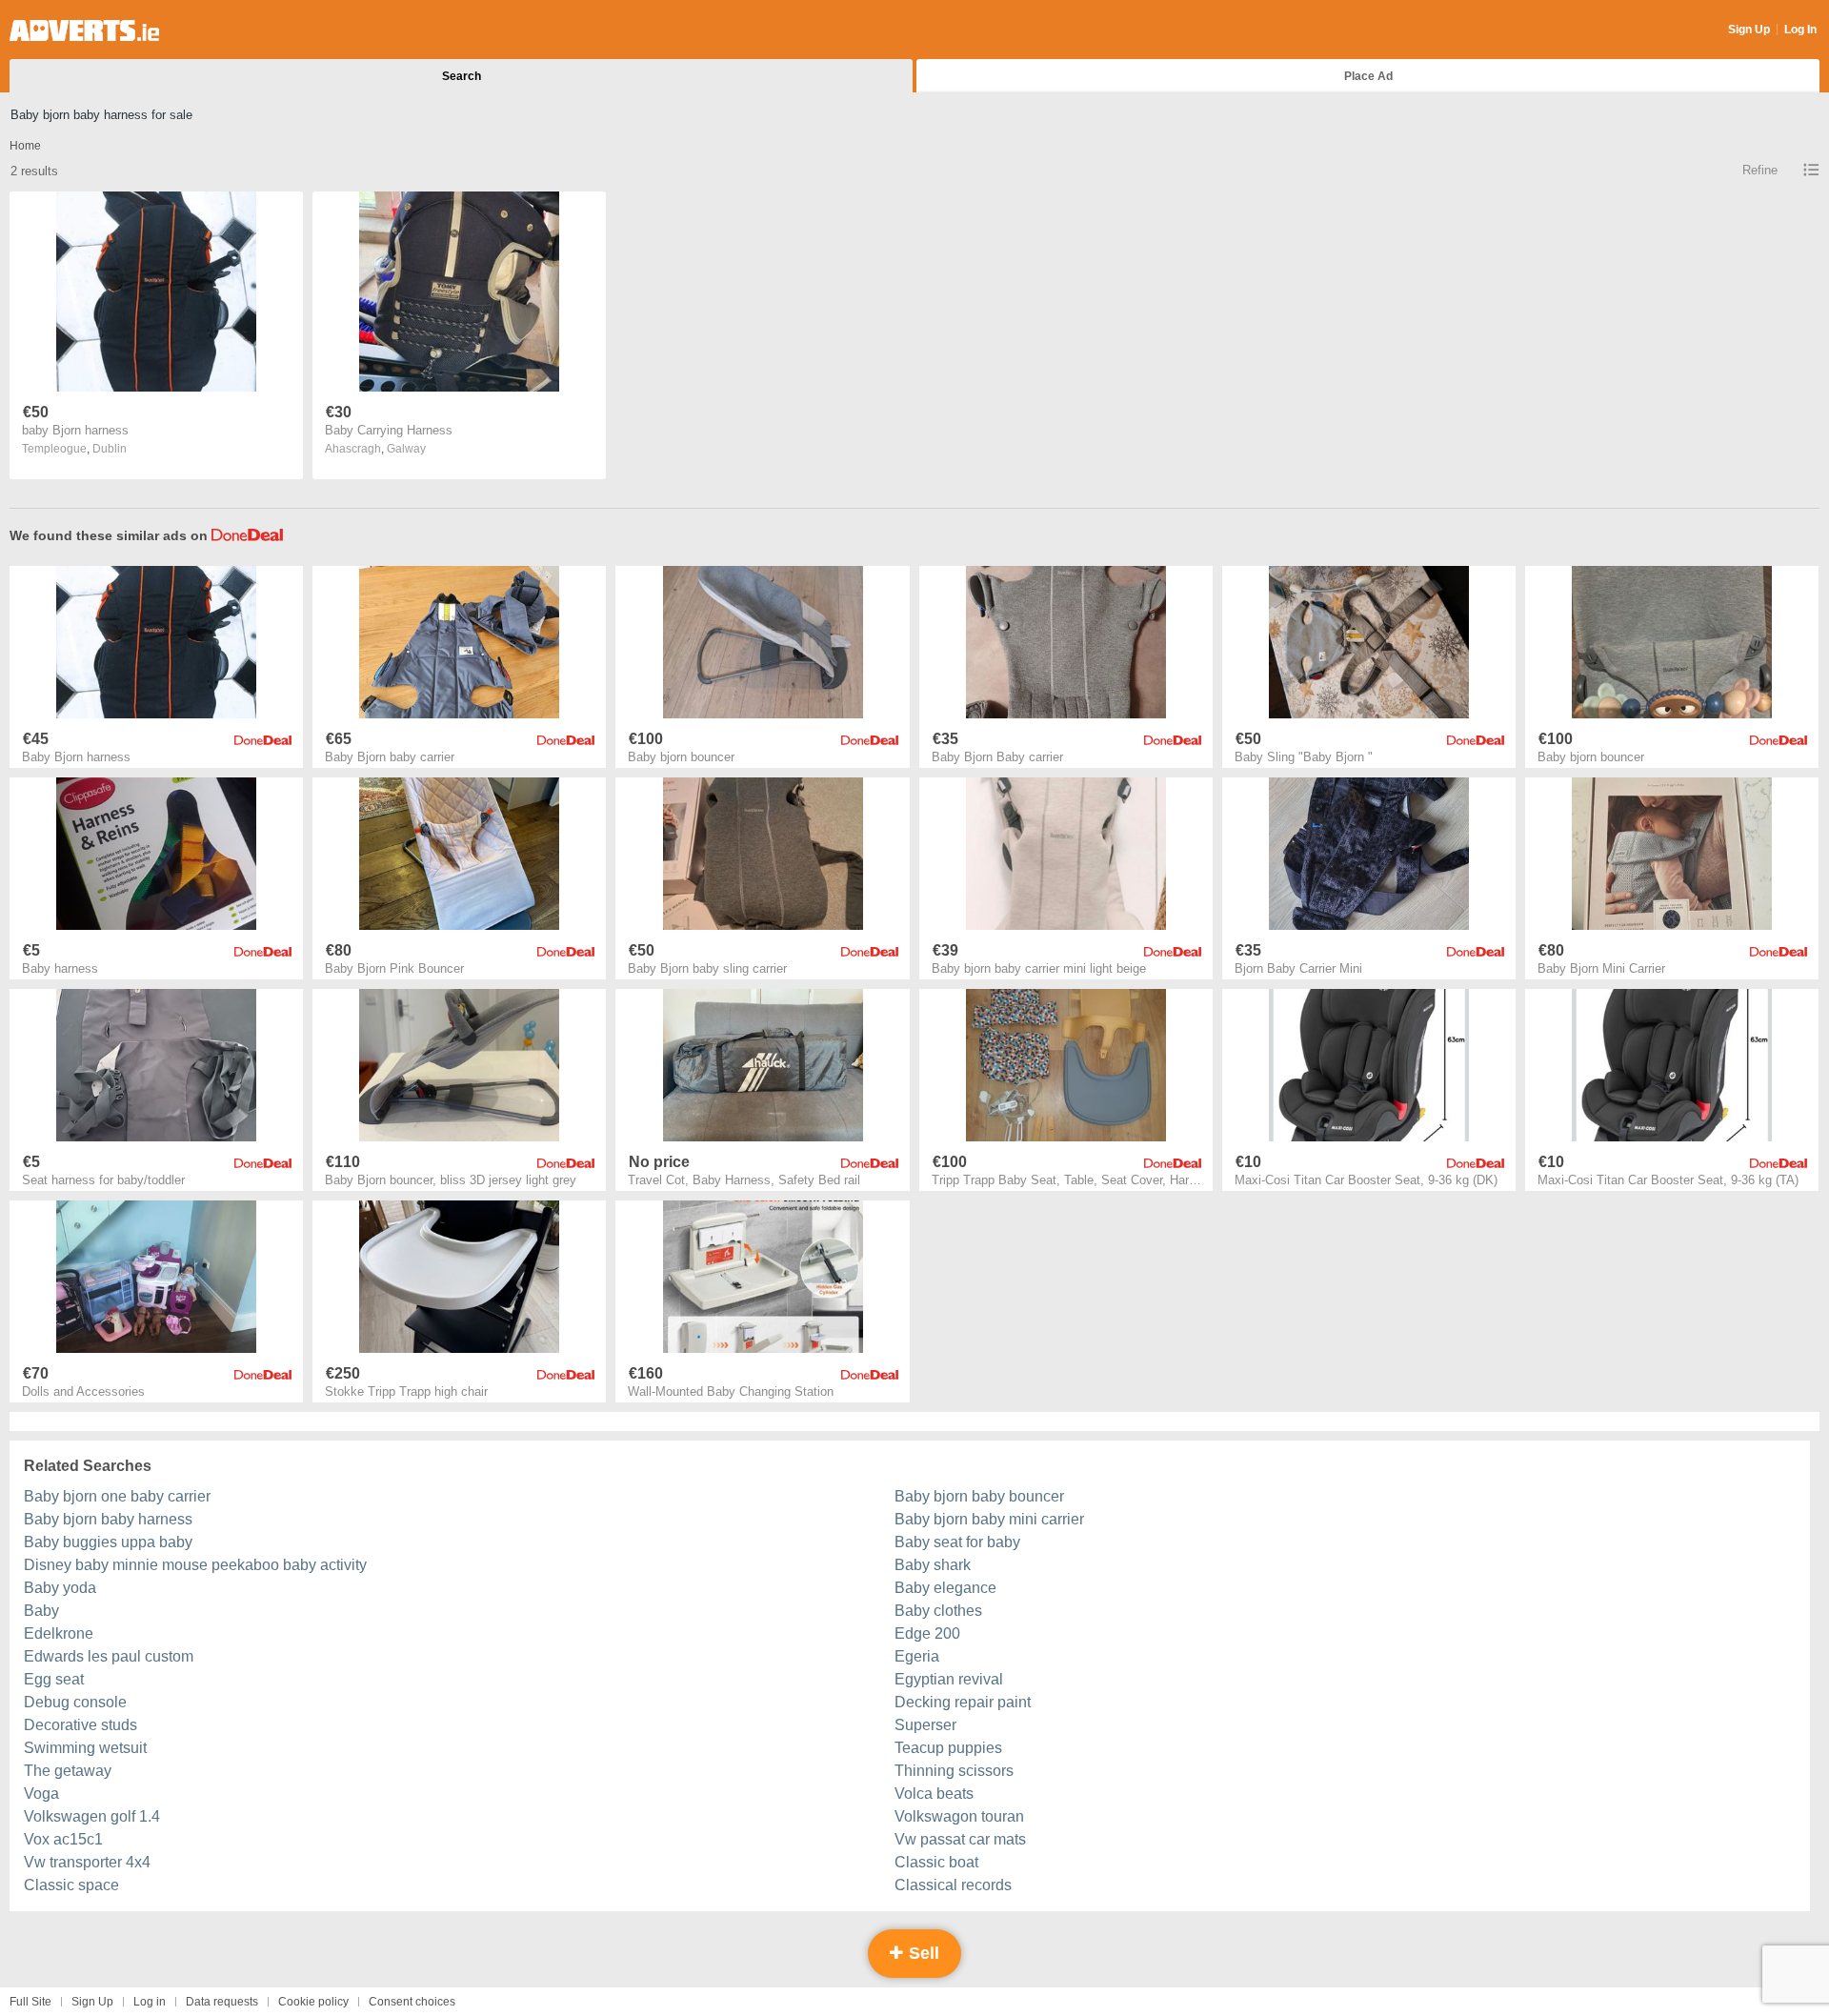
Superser (925, 1725)
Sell (922, 1953)
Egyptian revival (949, 1679)
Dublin (110, 449)
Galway (406, 449)
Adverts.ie (84, 30)
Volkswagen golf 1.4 (92, 1816)
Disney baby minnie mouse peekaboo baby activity (195, 1565)
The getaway (68, 1771)
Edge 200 (927, 1633)
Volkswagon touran (959, 1816)
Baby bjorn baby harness (108, 1519)
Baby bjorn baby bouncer (979, 1496)
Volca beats (934, 1794)
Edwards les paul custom (109, 1656)
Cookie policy (313, 2002)
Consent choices (412, 2002)
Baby (41, 1611)
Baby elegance (945, 1588)
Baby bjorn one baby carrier (117, 1496)
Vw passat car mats (960, 1839)
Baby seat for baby (957, 1542)
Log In (1800, 30)
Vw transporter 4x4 (87, 1862)
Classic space (71, 1885)
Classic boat (936, 1862)
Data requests (222, 2002)
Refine (1760, 170)
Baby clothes (938, 1611)
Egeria (917, 1656)
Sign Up (1749, 30)
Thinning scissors (954, 1771)
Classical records (953, 1885)
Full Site (30, 2002)
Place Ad (1368, 76)
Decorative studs (80, 1725)
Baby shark (933, 1565)
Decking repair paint (963, 1702)
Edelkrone (59, 1633)
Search (462, 76)
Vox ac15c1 (63, 1839)
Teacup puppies (948, 1748)
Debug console (75, 1702)
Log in (150, 2002)
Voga (41, 1794)
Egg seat (54, 1679)
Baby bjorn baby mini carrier (989, 1519)
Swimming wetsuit (85, 1748)
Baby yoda (60, 1588)
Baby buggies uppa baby (108, 1542)
